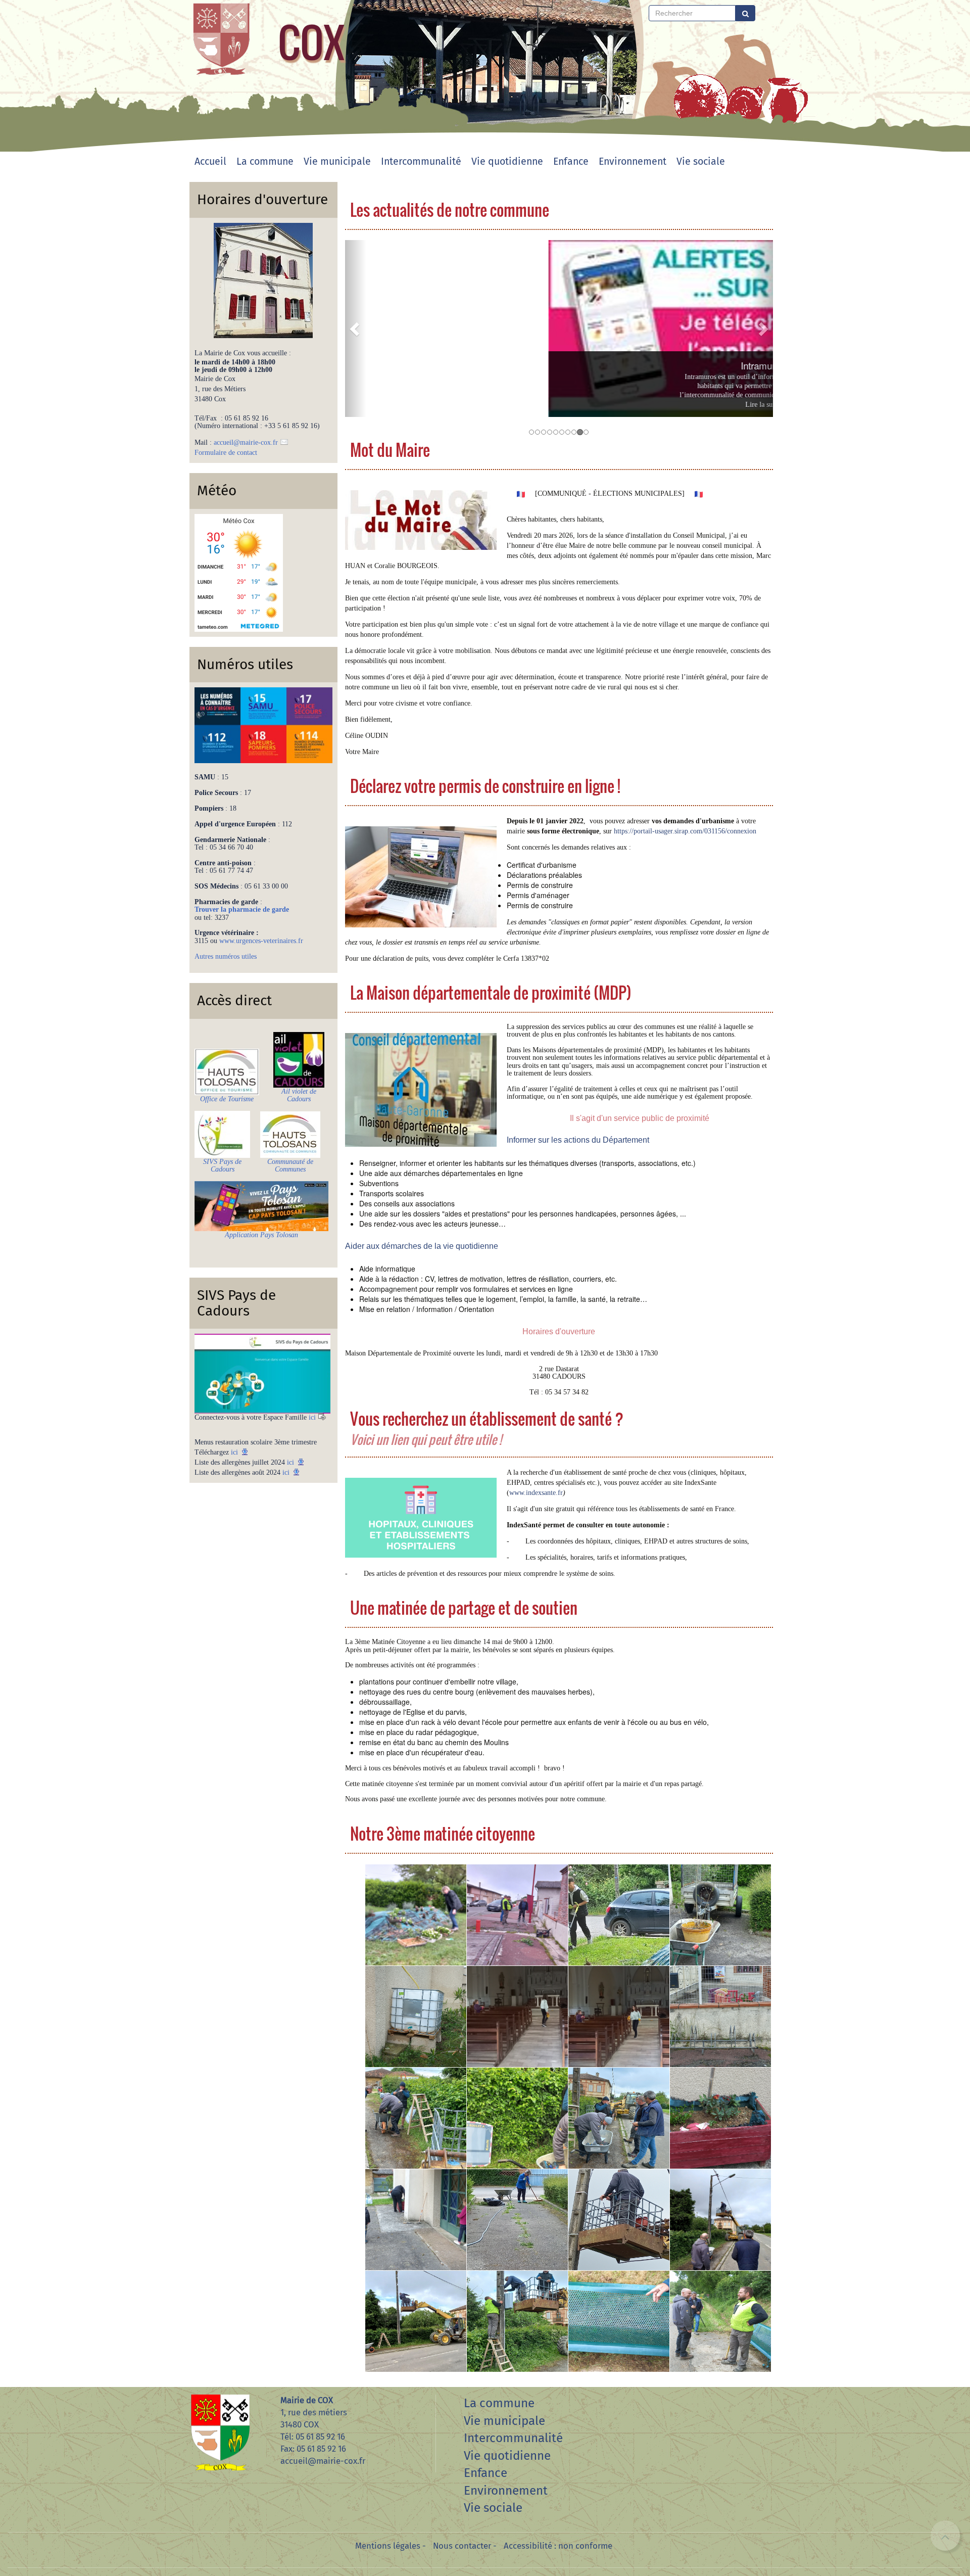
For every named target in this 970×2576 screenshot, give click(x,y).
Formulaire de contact (226, 453)
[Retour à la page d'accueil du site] (239, 38)
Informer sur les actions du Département (578, 1140)
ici (312, 1417)
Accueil (210, 161)
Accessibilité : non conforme (558, 2546)
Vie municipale (337, 161)
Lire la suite (643, 405)
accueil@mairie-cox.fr (246, 442)
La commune (265, 161)
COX (311, 42)
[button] (356, 329)
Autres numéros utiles (226, 956)
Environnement (633, 161)
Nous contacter (462, 2546)
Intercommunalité (421, 161)
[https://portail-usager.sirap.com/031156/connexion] (757, 831)
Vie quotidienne (507, 161)
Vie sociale (701, 161)
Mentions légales (388, 2546)
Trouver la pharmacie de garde (242, 909)
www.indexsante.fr (536, 1493)
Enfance (571, 161)
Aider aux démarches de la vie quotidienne (422, 1246)
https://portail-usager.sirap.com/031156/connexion (685, 831)
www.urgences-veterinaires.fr (261, 941)
